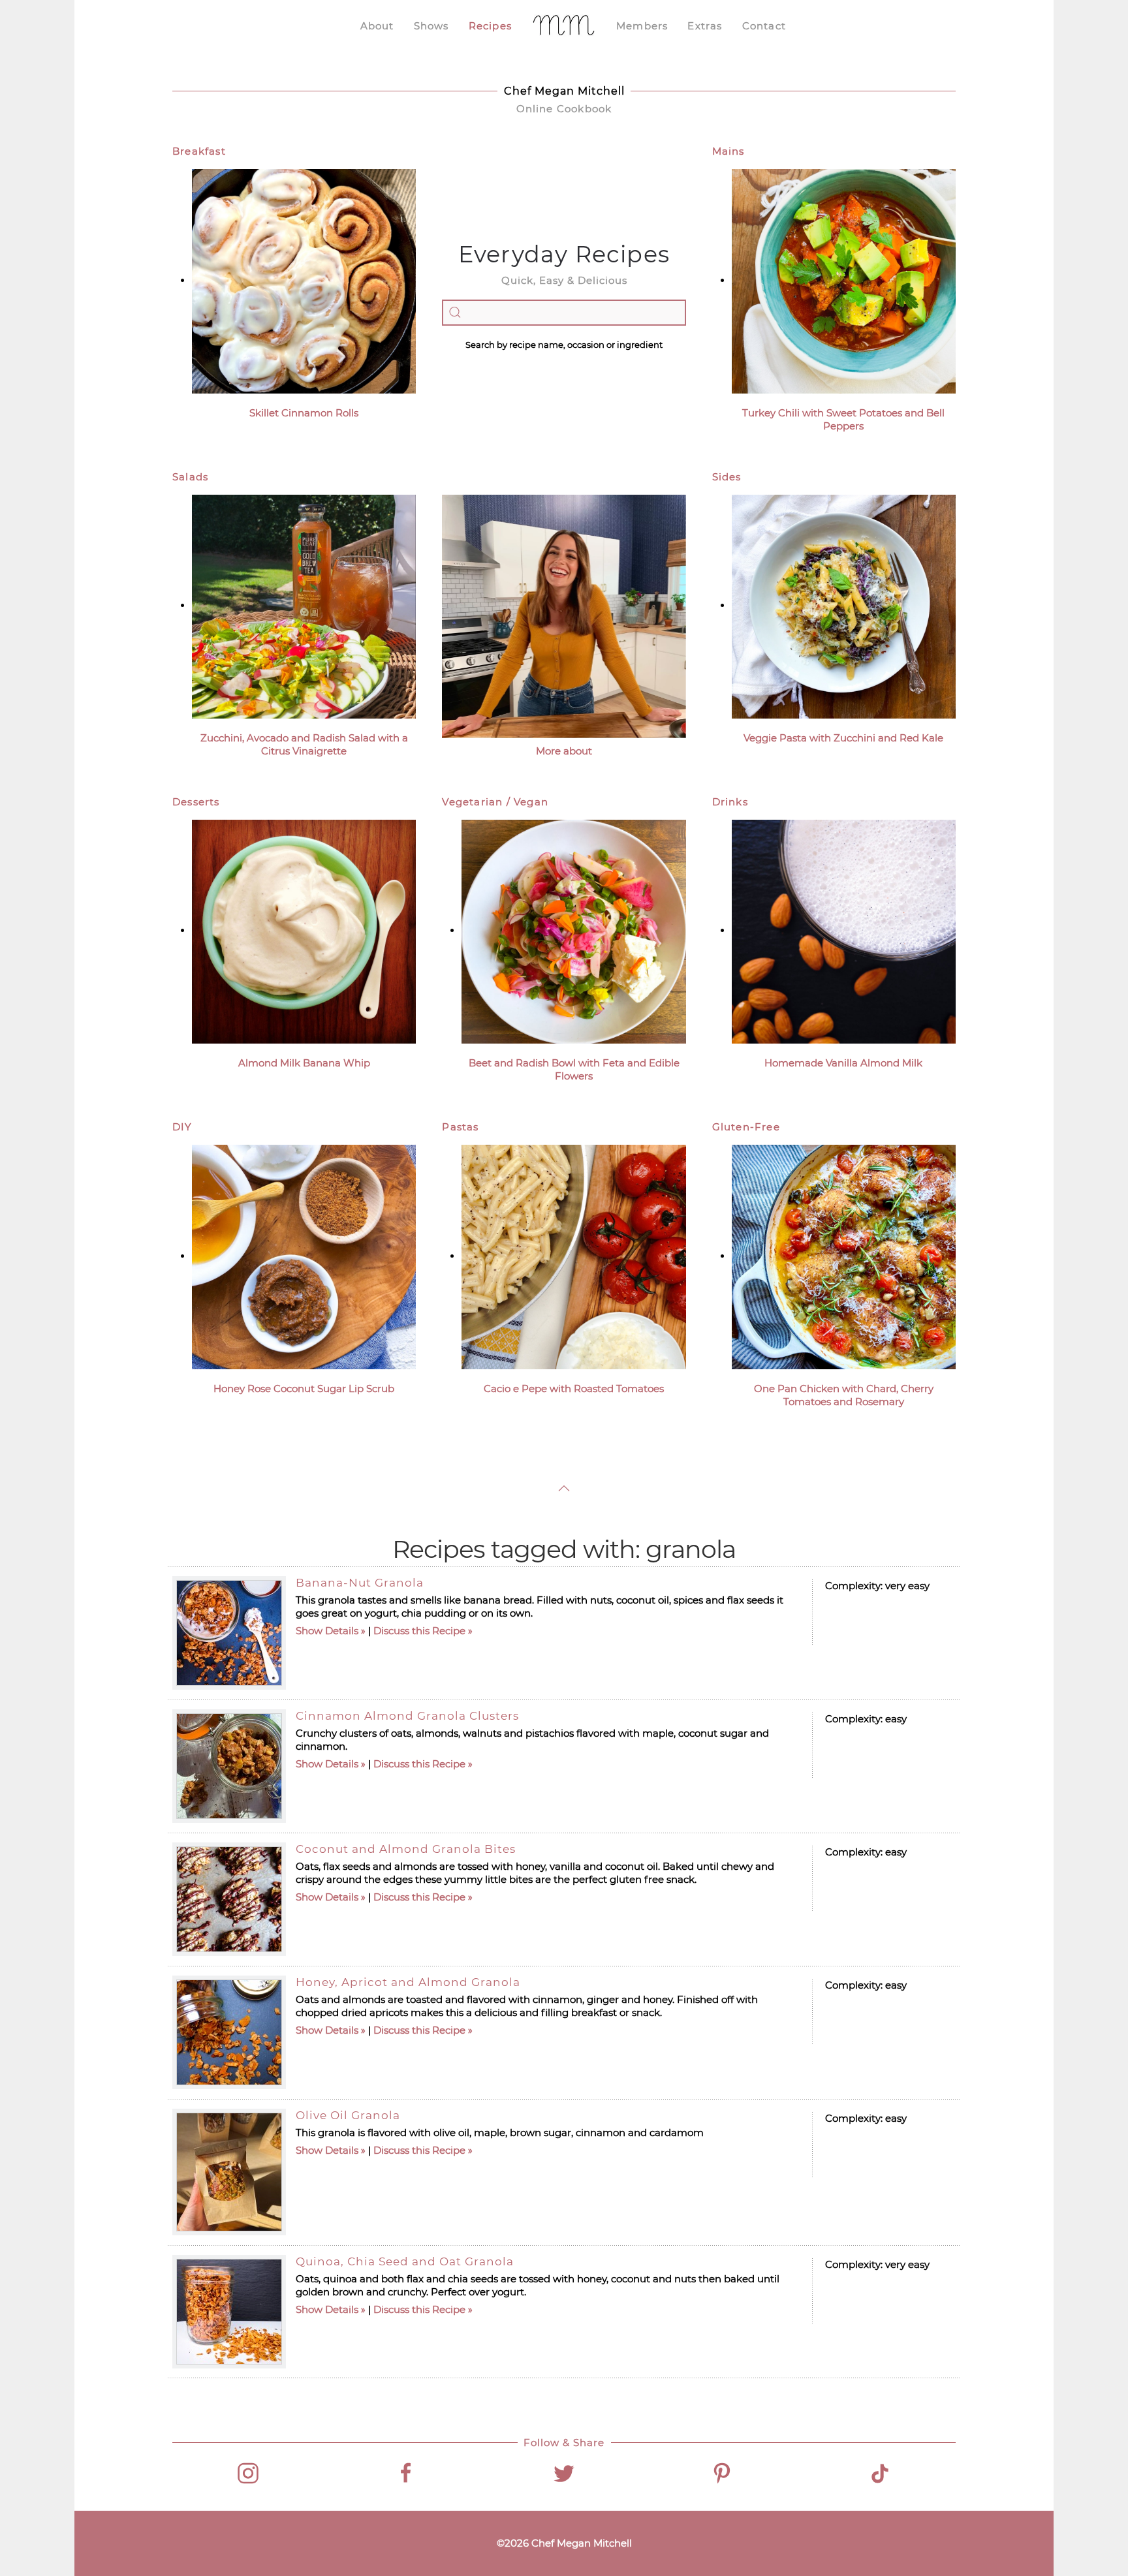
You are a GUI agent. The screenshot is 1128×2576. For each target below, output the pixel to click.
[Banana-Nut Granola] (229, 1633)
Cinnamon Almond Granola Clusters (407, 1716)
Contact (764, 26)
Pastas (460, 1127)
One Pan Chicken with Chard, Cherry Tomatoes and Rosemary (844, 1395)
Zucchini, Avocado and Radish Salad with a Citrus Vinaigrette (304, 744)
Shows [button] (431, 26)
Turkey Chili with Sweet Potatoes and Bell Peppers (843, 419)
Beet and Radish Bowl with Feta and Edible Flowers (574, 1069)
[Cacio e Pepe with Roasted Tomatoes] (573, 1256)
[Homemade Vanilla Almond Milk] (844, 930)
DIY (182, 1127)
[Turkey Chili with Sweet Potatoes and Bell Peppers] (844, 280)
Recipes (490, 26)
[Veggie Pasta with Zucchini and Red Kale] (844, 605)
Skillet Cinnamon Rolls (304, 413)
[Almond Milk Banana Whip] (304, 930)
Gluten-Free (746, 1127)
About (377, 26)
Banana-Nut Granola (360, 1583)
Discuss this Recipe (419, 1631)
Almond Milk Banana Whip (304, 1063)
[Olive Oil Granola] (229, 2172)
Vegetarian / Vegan (495, 802)
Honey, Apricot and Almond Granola (408, 1982)
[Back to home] (564, 26)
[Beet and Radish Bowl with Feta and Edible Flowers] (573, 930)
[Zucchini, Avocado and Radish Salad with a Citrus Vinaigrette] (304, 605)
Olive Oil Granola (348, 2115)
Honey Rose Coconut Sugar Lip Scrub (304, 1389)
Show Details (327, 1631)
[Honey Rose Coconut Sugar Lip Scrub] (304, 1256)
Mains (728, 151)
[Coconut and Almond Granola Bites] (229, 1899)
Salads (190, 477)
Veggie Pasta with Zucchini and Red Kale (843, 738)
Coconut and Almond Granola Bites (406, 1849)
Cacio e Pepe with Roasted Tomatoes (574, 1389)
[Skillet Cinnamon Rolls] (304, 280)
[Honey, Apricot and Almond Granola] (229, 2032)
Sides (727, 477)
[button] (564, 1488)
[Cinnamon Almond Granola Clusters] (229, 1766)
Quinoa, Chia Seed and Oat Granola (405, 2261)
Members (642, 26)
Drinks (730, 802)
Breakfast (199, 151)
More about (564, 751)
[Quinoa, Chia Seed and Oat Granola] (229, 2312)
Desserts (196, 802)
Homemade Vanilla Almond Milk (843, 1063)
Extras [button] (705, 26)
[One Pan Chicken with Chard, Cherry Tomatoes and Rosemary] (844, 1256)
